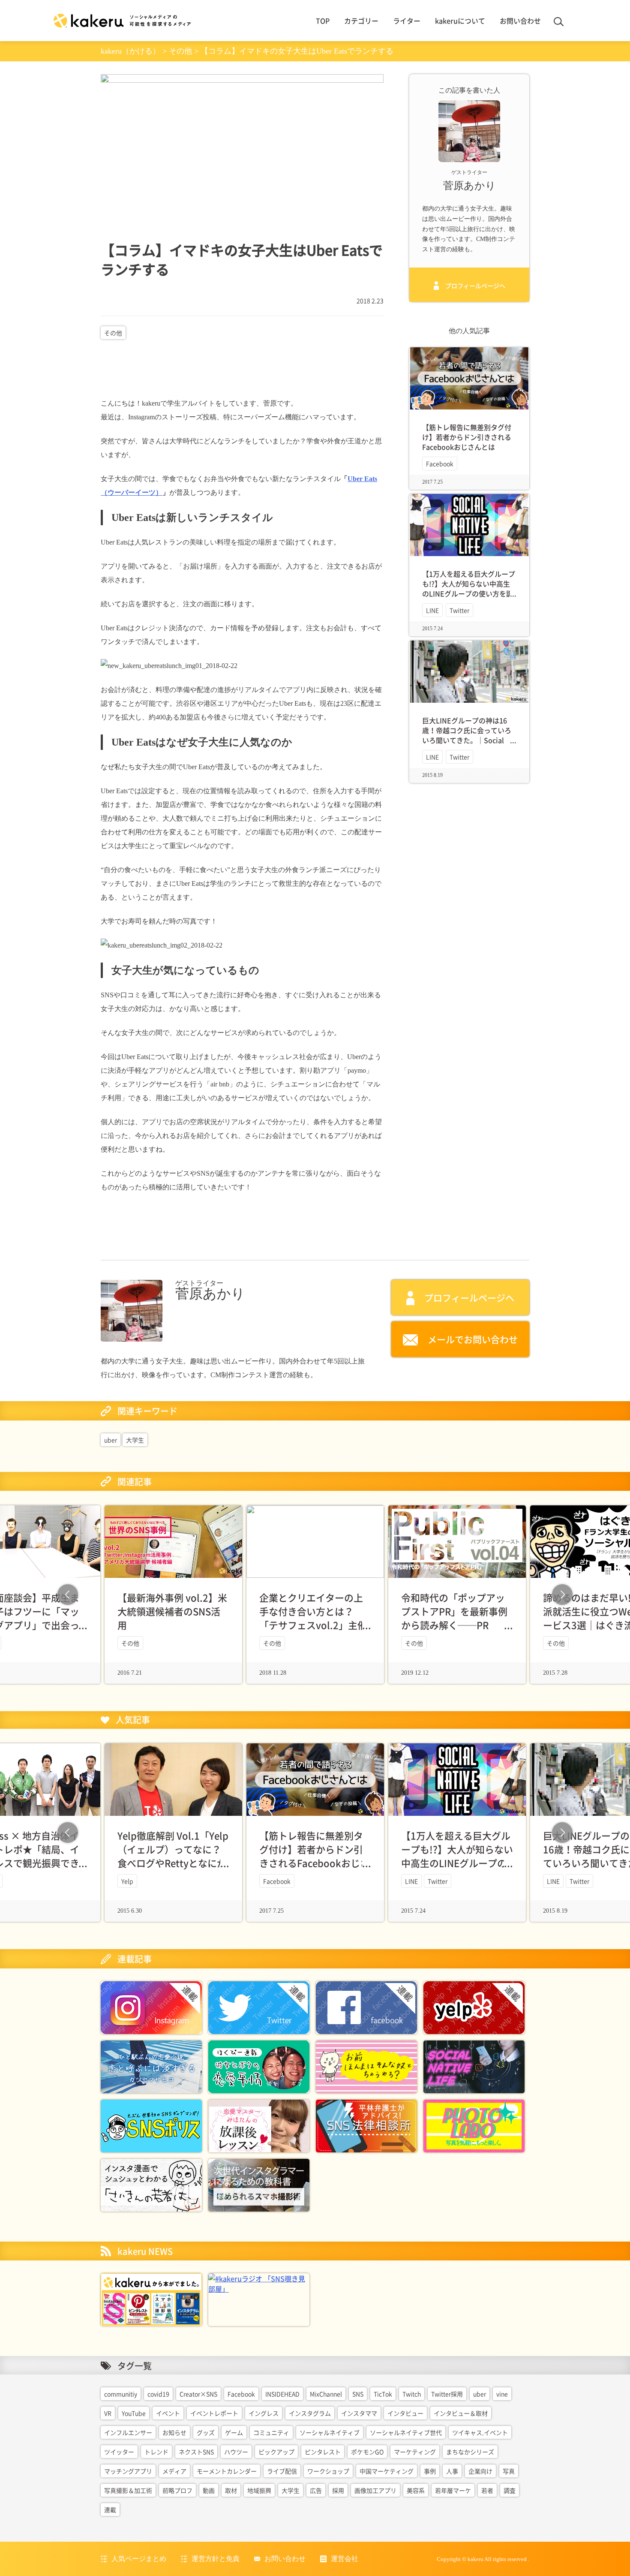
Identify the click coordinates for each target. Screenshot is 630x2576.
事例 (430, 2471)
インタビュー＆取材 (461, 2413)
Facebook (440, 463)
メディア (174, 2471)
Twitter (459, 610)
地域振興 (259, 2490)
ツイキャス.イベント (480, 2432)
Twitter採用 (447, 2394)
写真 (509, 2471)
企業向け (480, 2471)
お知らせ (174, 2432)
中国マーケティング (387, 2471)
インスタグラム (310, 2413)
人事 (452, 2471)
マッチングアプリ (128, 2471)
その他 (113, 333)
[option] (315, 1595)
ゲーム (234, 2432)
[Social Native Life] (474, 2066)
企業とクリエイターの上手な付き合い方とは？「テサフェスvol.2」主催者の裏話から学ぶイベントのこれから (313, 1625)
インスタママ (359, 2413)
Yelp (127, 1881)
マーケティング (415, 2452)
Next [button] (562, 1595)
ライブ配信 (282, 2471)
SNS (358, 2394)
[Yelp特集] (474, 2007)
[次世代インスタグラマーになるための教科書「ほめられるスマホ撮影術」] (259, 2184)
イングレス (264, 2413)
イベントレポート (214, 2413)
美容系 (416, 2490)
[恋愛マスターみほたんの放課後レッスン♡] (259, 2125)
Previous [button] (68, 1595)
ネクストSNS (196, 2452)
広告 (316, 2490)
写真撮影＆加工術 (128, 2490)
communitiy (121, 2394)
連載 (110, 2510)
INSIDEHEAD (282, 2394)
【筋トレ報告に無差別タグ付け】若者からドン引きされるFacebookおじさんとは (467, 437)
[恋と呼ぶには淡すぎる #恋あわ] (151, 2066)
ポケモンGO (367, 2452)
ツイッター (119, 2452)
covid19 (158, 2394)
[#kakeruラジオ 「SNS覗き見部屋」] (259, 2283)
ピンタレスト (323, 2452)
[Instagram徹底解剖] (151, 2007)
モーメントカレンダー (227, 2471)
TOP (323, 21)
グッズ (206, 2432)
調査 (510, 2490)
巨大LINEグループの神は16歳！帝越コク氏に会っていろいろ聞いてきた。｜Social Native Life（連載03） (467, 735)
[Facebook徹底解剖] (366, 2007)
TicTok (383, 2394)
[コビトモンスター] (366, 2066)
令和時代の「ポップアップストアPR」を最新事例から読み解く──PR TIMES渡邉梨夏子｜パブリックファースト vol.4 (454, 1625)
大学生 (135, 1440)
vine (502, 2394)
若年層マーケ (453, 2490)
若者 (487, 2490)
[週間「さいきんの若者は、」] (151, 2184)
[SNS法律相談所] (366, 2125)
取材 (231, 2490)
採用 (338, 2490)
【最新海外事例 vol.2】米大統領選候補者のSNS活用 (172, 1611)
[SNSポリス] (151, 2125)
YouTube (134, 2413)
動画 (209, 2490)
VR (108, 2413)
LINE (432, 610)
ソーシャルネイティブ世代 (406, 2432)
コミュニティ (271, 2432)
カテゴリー (361, 21)
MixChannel (326, 2394)
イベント (168, 2413)
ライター (407, 21)
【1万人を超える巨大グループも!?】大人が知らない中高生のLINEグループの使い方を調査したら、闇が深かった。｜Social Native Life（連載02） (469, 594)
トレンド (156, 2452)
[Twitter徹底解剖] (259, 2007)
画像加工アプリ (375, 2490)
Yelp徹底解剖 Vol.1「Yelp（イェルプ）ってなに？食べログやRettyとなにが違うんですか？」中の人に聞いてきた (173, 1863)
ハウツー (236, 2452)
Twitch (412, 2394)
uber (111, 1440)
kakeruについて (460, 21)
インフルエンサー (128, 2432)
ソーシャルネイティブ (330, 2432)
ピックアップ (276, 2452)
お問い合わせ (520, 21)
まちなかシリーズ (470, 2452)
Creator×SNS (198, 2394)
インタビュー (405, 2413)
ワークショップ (328, 2471)
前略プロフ (177, 2490)
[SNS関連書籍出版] (151, 2299)
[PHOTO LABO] (474, 2125)
